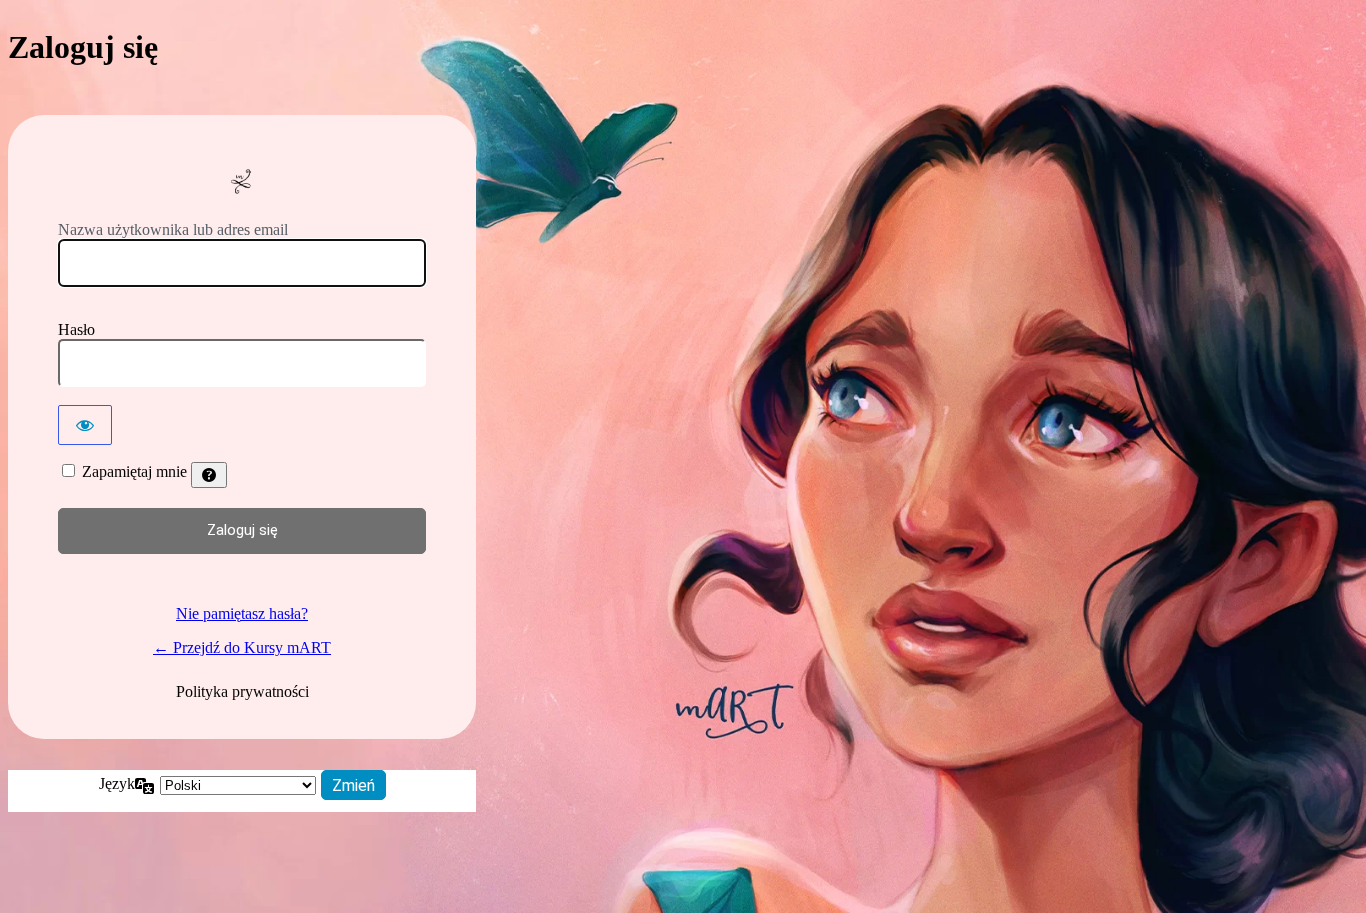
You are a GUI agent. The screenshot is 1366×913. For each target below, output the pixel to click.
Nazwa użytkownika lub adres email (173, 229)
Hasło (76, 329)
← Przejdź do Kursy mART (242, 647)
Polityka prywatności (242, 691)
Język (117, 783)
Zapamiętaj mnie (134, 471)
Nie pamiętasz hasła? (242, 613)
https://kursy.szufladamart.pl (242, 181)
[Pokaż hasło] (85, 425)
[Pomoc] (209, 475)
